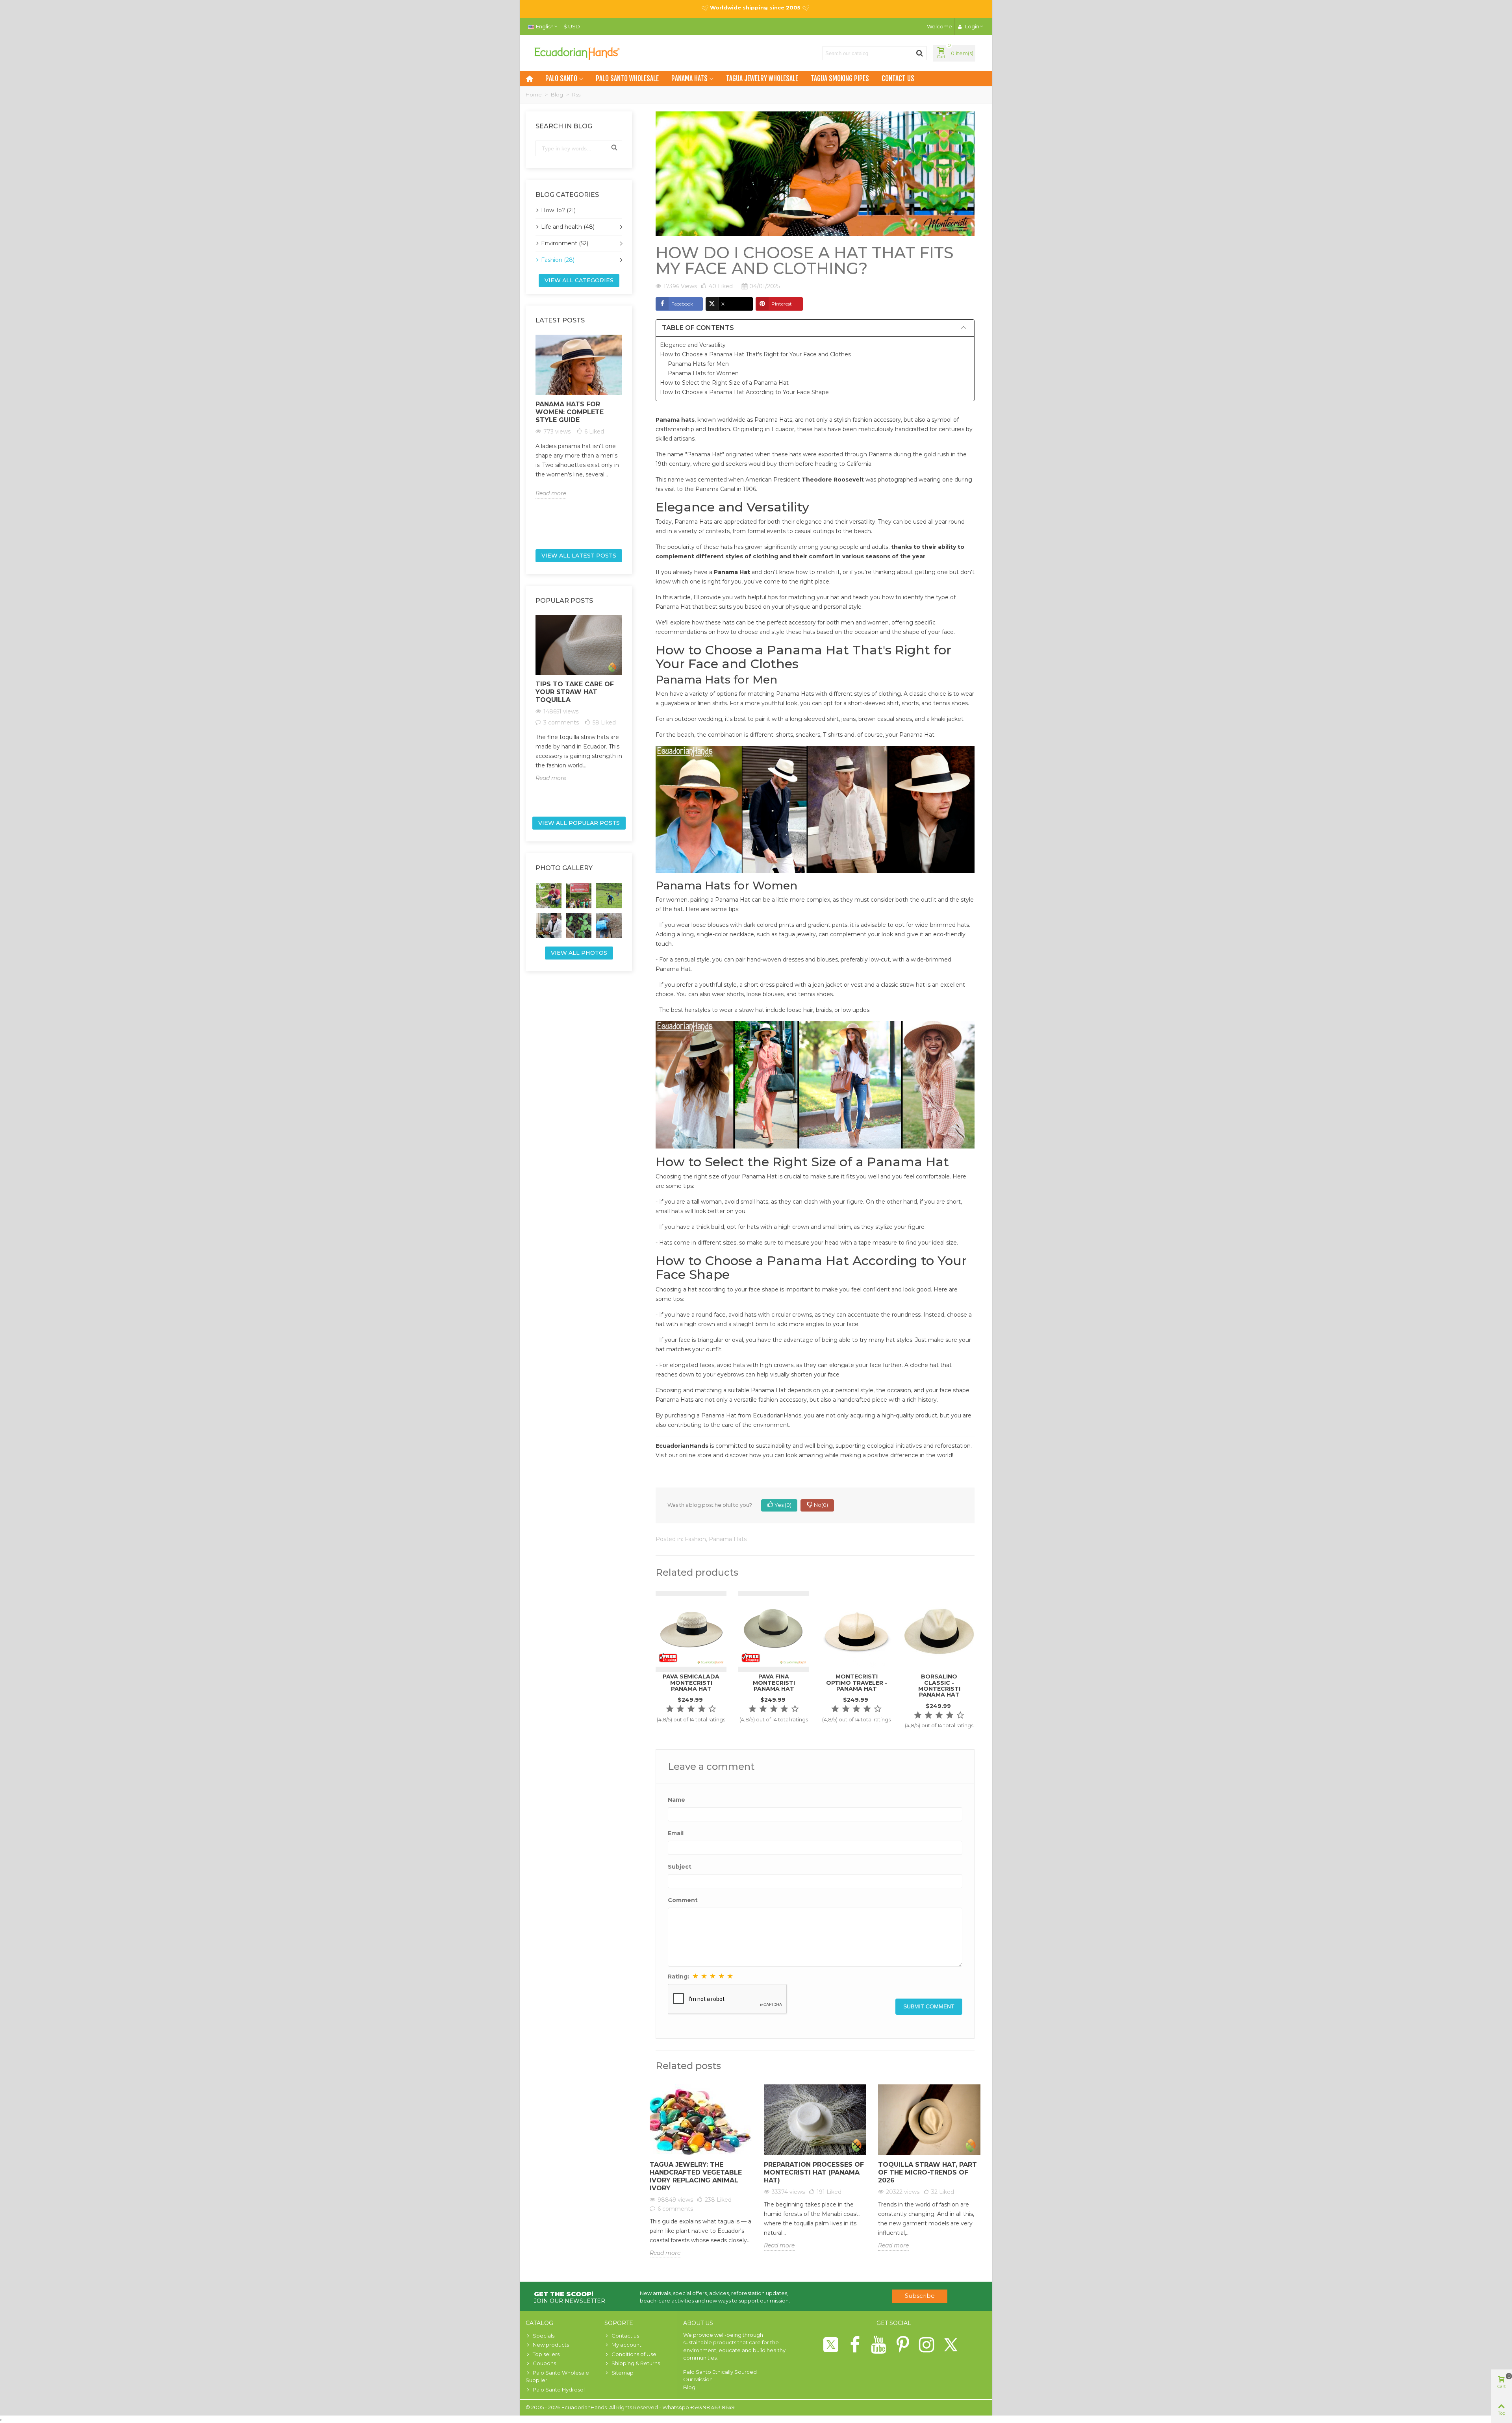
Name (676, 1800)
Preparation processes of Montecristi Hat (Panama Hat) (814, 2172)
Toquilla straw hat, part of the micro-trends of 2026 (927, 2172)
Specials (544, 2336)
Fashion (695, 1539)
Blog (689, 2387)
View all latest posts (579, 556)
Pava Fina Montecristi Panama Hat (774, 1683)
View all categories (579, 280)
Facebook (682, 304)
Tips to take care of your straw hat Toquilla (575, 692)
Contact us (898, 79)
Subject (680, 1867)
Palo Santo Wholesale (627, 79)
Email (676, 1833)
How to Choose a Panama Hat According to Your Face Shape (744, 392)
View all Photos (579, 953)
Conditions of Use (634, 2354)
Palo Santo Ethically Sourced (720, 2372)
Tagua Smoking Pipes (840, 79)
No (821, 1505)
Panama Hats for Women (703, 373)
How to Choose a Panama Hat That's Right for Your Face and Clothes (755, 354)
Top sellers (546, 2354)
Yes (783, 1505)
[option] (579, 416)
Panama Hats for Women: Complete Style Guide (570, 412)
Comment (683, 1900)
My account (626, 2345)
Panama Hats (689, 79)
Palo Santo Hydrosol (559, 2390)
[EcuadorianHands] (577, 53)
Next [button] (627, 439)
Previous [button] (531, 439)
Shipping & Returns (636, 2363)
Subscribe (920, 2296)
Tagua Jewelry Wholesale (762, 79)
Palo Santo (561, 79)
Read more (551, 493)
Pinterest (782, 304)
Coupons (544, 2363)
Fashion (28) (558, 260)
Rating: (678, 1977)
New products (551, 2345)
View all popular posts (579, 823)
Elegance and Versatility (693, 345)
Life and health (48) (568, 227)
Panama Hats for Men (698, 364)
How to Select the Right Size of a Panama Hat (724, 383)
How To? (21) (558, 210)
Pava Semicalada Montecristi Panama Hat (691, 1683)
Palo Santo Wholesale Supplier (557, 2377)
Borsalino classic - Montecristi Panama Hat (939, 1686)
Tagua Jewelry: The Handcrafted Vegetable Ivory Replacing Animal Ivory (696, 2176)
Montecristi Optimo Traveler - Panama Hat (857, 1683)
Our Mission (698, 2379)
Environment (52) (565, 243)
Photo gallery (564, 868)
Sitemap (623, 2373)
